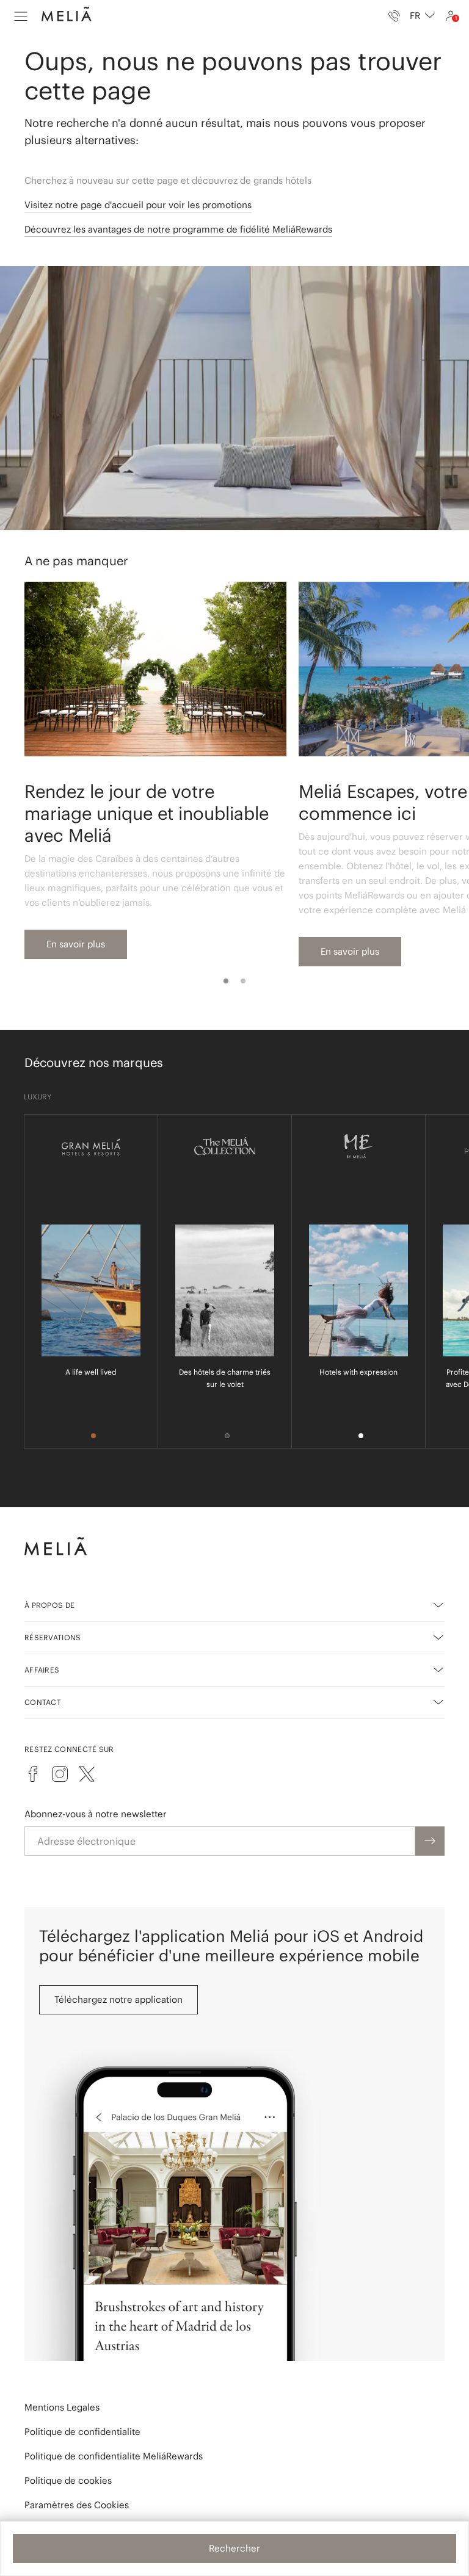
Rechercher (234, 2548)
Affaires (42, 1670)
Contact (43, 1702)
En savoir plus (76, 944)
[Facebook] (33, 1774)
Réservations (53, 1637)
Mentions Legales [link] (62, 2407)
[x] (87, 1774)
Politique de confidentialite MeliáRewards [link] (114, 2456)
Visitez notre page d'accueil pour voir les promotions (138, 205)
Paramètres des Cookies (77, 2505)
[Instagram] (60, 1774)
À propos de (49, 1605)
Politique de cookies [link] (68, 2480)
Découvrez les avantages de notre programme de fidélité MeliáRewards (178, 229)
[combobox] (422, 16)
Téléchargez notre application (118, 1999)
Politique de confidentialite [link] (82, 2432)
